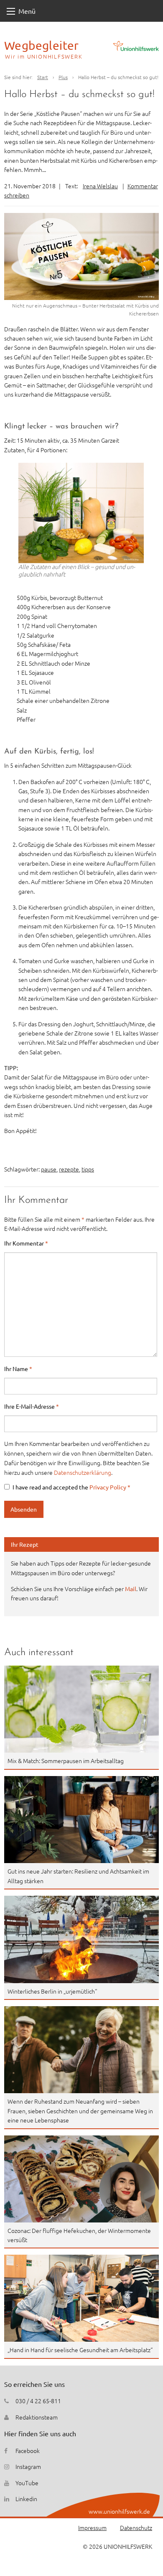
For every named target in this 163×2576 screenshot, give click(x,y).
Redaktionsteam (37, 2417)
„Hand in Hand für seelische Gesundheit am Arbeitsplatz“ (80, 2350)
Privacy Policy (108, 1487)
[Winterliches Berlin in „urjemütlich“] (81, 1939)
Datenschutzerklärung (83, 1472)
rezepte (69, 1169)
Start (43, 77)
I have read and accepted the (71, 1487)
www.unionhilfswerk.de (119, 2511)
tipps (88, 1169)
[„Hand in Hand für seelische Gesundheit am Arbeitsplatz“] (81, 2298)
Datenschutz (136, 2527)
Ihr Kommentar (26, 1243)
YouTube (27, 2483)
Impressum (92, 2527)
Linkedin (26, 2499)
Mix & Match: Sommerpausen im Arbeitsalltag (66, 1761)
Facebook (28, 2450)
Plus (63, 77)
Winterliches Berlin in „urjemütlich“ (52, 1991)
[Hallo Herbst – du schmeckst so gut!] (81, 256)
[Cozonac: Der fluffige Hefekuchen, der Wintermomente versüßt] (81, 2179)
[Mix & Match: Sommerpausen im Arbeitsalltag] (81, 1709)
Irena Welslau (100, 186)
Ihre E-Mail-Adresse (32, 1406)
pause (49, 1169)
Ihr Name (18, 1369)
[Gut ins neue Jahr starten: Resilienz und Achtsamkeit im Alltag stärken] (81, 1820)
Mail (131, 1589)
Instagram (28, 2466)
